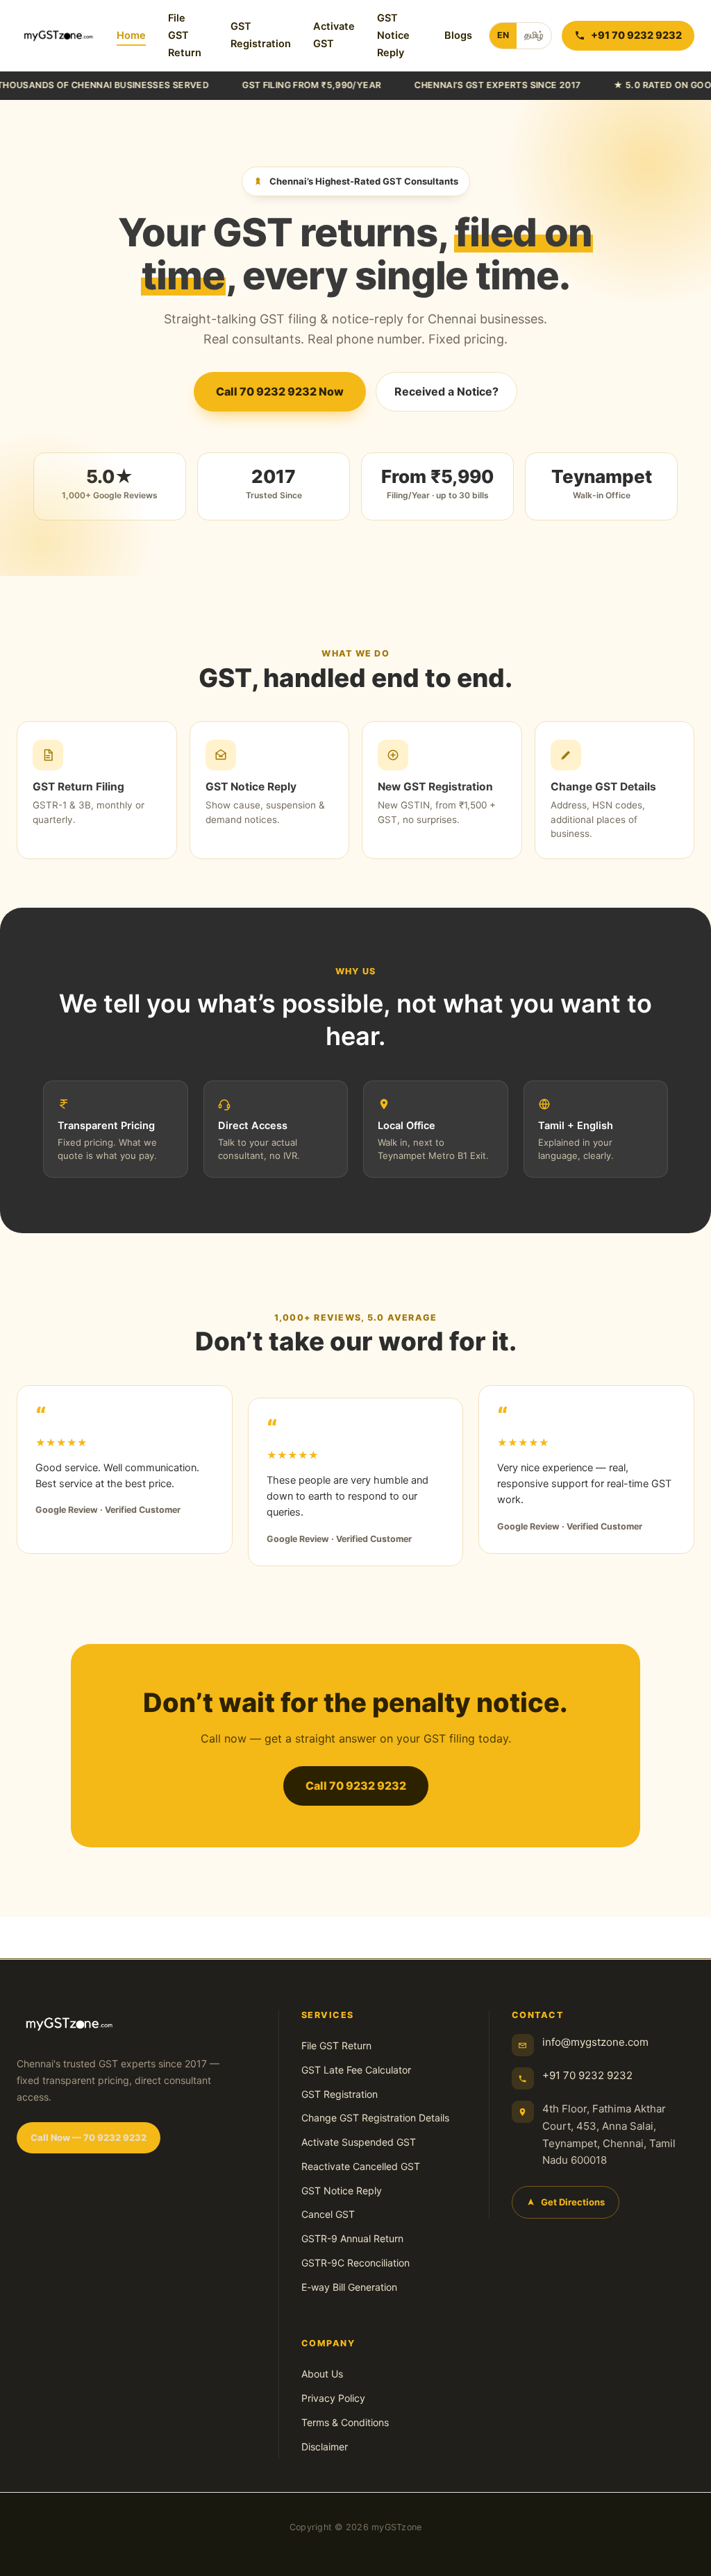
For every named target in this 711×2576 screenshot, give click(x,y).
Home (131, 35)
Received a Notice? (446, 391)
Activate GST (334, 35)
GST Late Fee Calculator (356, 2070)
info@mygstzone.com (595, 2042)
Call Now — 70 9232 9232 (89, 2137)
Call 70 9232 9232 (356, 1786)
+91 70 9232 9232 (587, 2075)
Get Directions (573, 2202)
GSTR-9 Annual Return (352, 2238)
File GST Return (185, 35)
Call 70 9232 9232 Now (280, 391)
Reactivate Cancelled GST (361, 2166)
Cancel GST (328, 2214)
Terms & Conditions (345, 2422)
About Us (322, 2374)
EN (503, 35)
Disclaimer (325, 2447)
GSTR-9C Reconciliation (355, 2263)
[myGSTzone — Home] (58, 35)
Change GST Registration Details (375, 2118)
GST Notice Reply (393, 35)
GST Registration (261, 35)
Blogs (458, 35)
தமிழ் (534, 35)
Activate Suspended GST (359, 2142)
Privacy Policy (333, 2398)
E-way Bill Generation (349, 2287)
